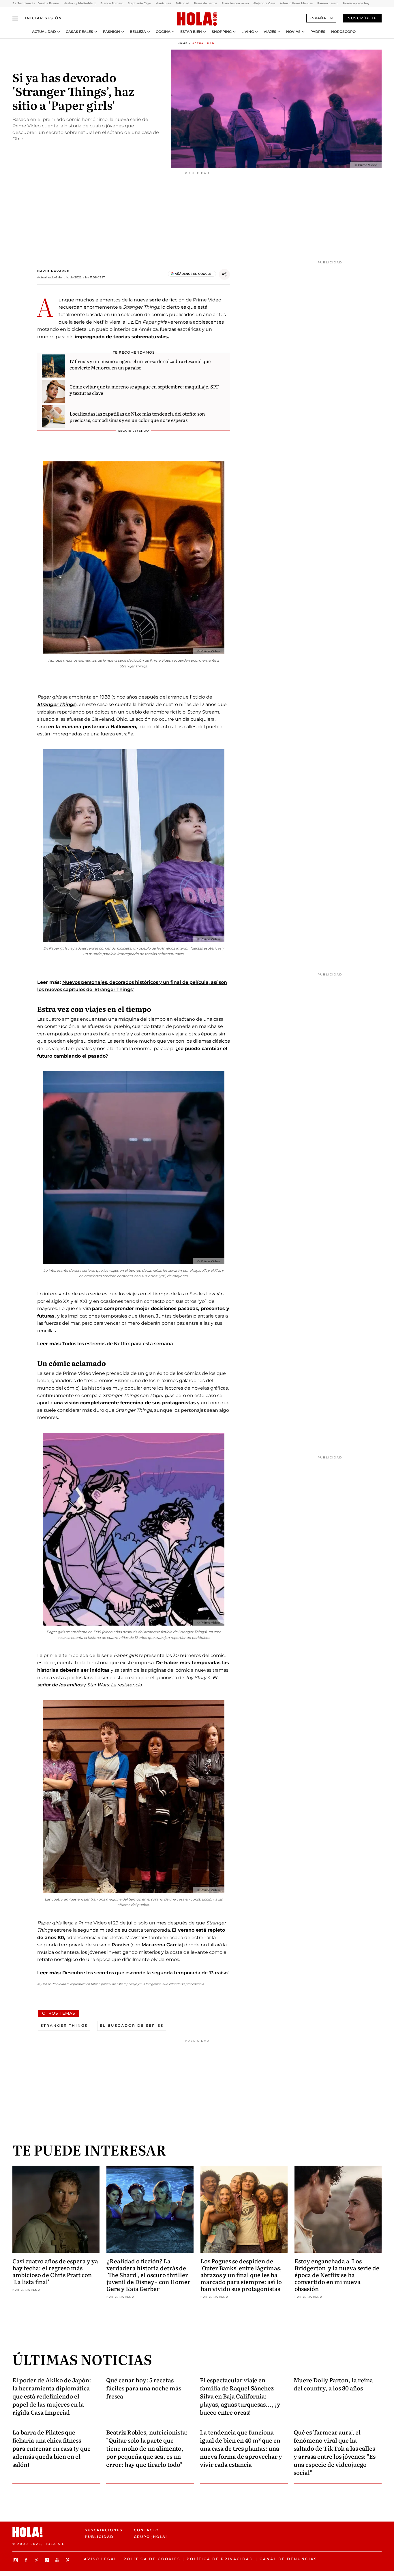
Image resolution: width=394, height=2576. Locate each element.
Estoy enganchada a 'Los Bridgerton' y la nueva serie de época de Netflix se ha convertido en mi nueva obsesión (337, 2275)
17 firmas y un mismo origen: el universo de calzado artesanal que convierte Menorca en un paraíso (140, 364)
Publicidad (99, 2537)
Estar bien (191, 32)
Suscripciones (104, 2530)
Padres (318, 32)
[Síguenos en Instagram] (16, 2560)
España (318, 18)
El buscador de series (132, 2025)
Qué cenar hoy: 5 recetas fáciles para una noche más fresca (144, 2388)
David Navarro (54, 271)
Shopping (222, 32)
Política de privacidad (220, 2559)
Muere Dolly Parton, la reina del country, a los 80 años (333, 2384)
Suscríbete (362, 18)
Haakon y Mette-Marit (80, 3)
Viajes (270, 32)
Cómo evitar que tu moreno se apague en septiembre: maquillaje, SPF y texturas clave (144, 390)
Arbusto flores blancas (296, 3)
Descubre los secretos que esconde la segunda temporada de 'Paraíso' (146, 1973)
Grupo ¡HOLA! (150, 2537)
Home (183, 43)
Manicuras (163, 3)
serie (155, 300)
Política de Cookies (152, 2559)
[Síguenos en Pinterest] (68, 2560)
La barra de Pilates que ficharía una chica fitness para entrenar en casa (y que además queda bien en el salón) (51, 2448)
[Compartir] (224, 274)
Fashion (111, 32)
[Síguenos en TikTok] (48, 2560)
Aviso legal (101, 2559)
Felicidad (182, 3)
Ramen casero (328, 3)
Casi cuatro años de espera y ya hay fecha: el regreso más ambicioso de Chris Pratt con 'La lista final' (55, 2271)
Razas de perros (205, 3)
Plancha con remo (235, 3)
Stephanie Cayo (139, 3)
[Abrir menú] (15, 18)
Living (248, 32)
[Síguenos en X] (37, 2560)
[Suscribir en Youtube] (58, 2560)
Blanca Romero (112, 3)
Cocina (163, 32)
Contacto (146, 2530)
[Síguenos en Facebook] (27, 2560)
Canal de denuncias (288, 2559)
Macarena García (162, 1945)
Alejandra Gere (264, 3)
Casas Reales (79, 32)
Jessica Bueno (48, 3)
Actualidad (44, 32)
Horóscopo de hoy (356, 3)
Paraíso (120, 1945)
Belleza (138, 32)
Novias (293, 32)
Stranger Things (56, 704)
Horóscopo (343, 32)
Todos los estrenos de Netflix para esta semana (118, 1344)
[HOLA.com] (197, 19)
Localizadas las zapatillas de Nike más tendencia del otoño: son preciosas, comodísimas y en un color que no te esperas (137, 417)
